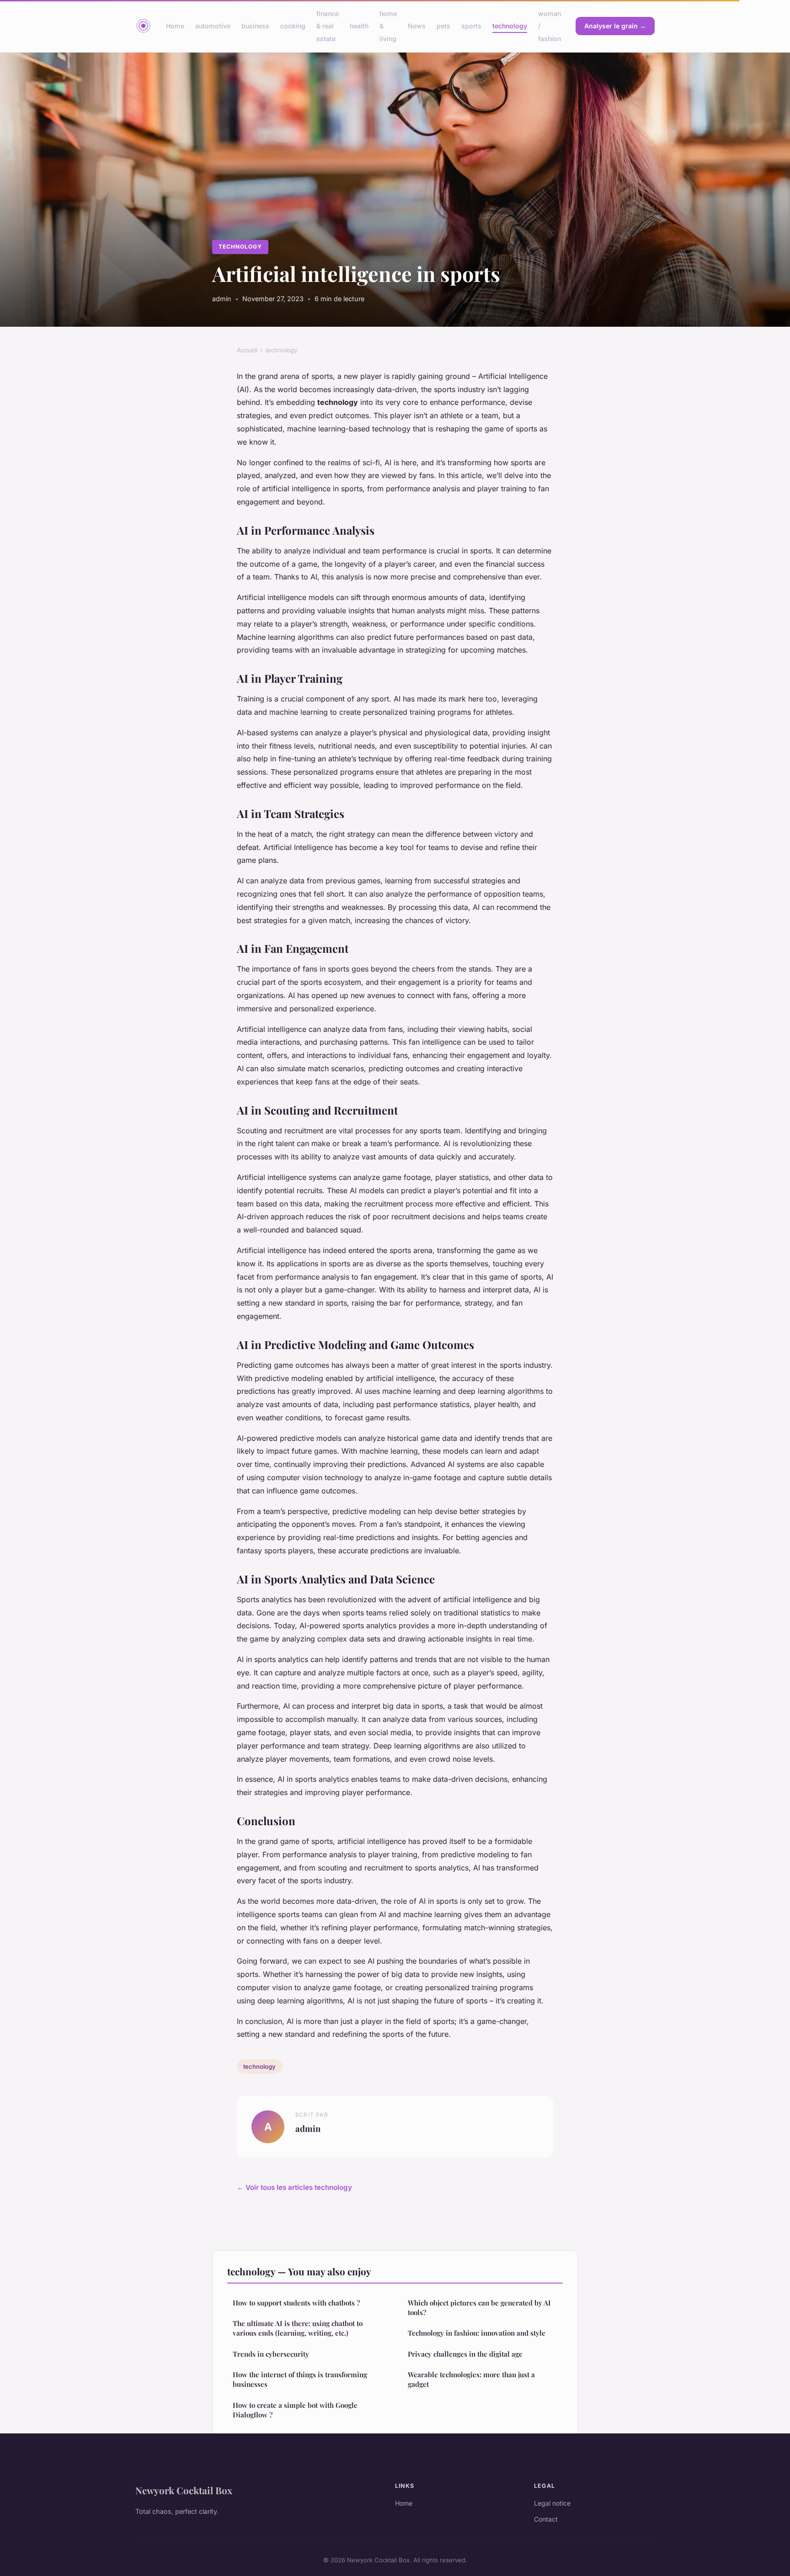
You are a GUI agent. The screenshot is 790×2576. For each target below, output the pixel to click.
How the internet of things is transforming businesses (300, 2379)
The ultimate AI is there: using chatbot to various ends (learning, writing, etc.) (298, 2328)
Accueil (247, 350)
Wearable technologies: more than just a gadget (471, 2379)
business (255, 26)
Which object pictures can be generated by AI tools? (479, 2308)
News (417, 26)
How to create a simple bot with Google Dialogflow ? (295, 2410)
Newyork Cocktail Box (184, 2490)
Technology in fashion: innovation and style (477, 2333)
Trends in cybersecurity (271, 2354)
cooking (293, 26)
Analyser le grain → (615, 26)
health (359, 26)
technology (510, 26)
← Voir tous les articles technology (294, 2187)
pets (443, 26)
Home (175, 26)
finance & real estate (328, 26)
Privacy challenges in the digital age (465, 2354)
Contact (546, 2519)
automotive (213, 26)
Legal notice (552, 2503)
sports (471, 26)
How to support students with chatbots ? (296, 2303)
